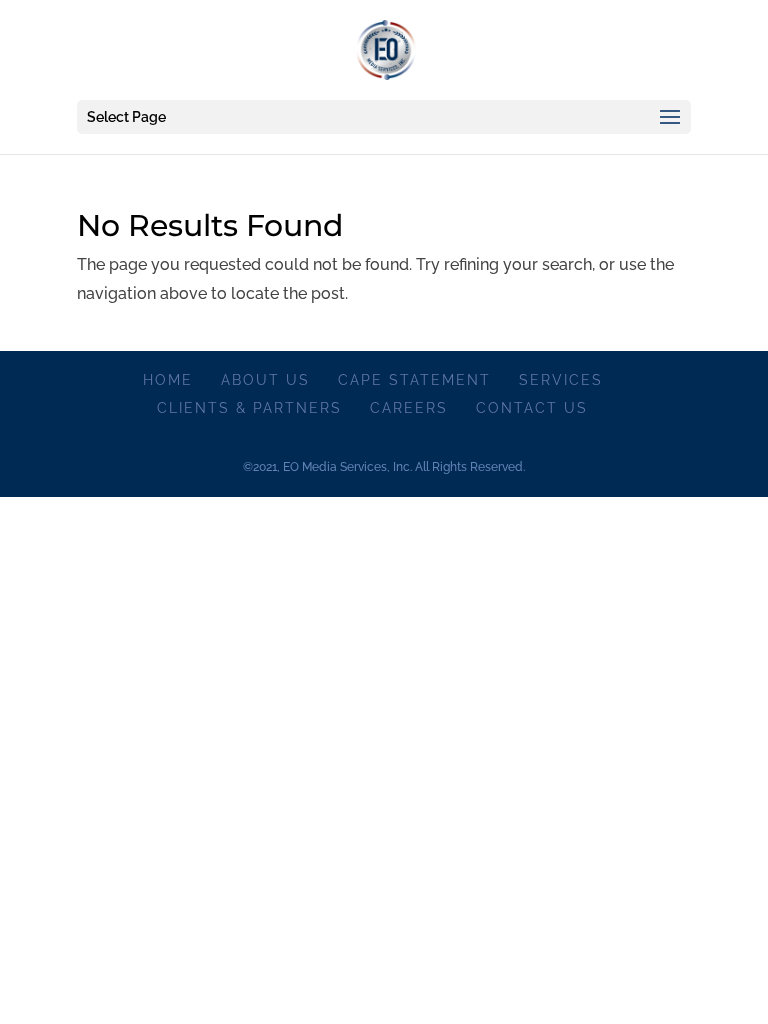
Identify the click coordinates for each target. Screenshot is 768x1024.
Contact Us (532, 408)
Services (561, 380)
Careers (409, 408)
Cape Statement (414, 380)
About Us (265, 380)
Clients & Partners (249, 408)
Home (168, 380)
